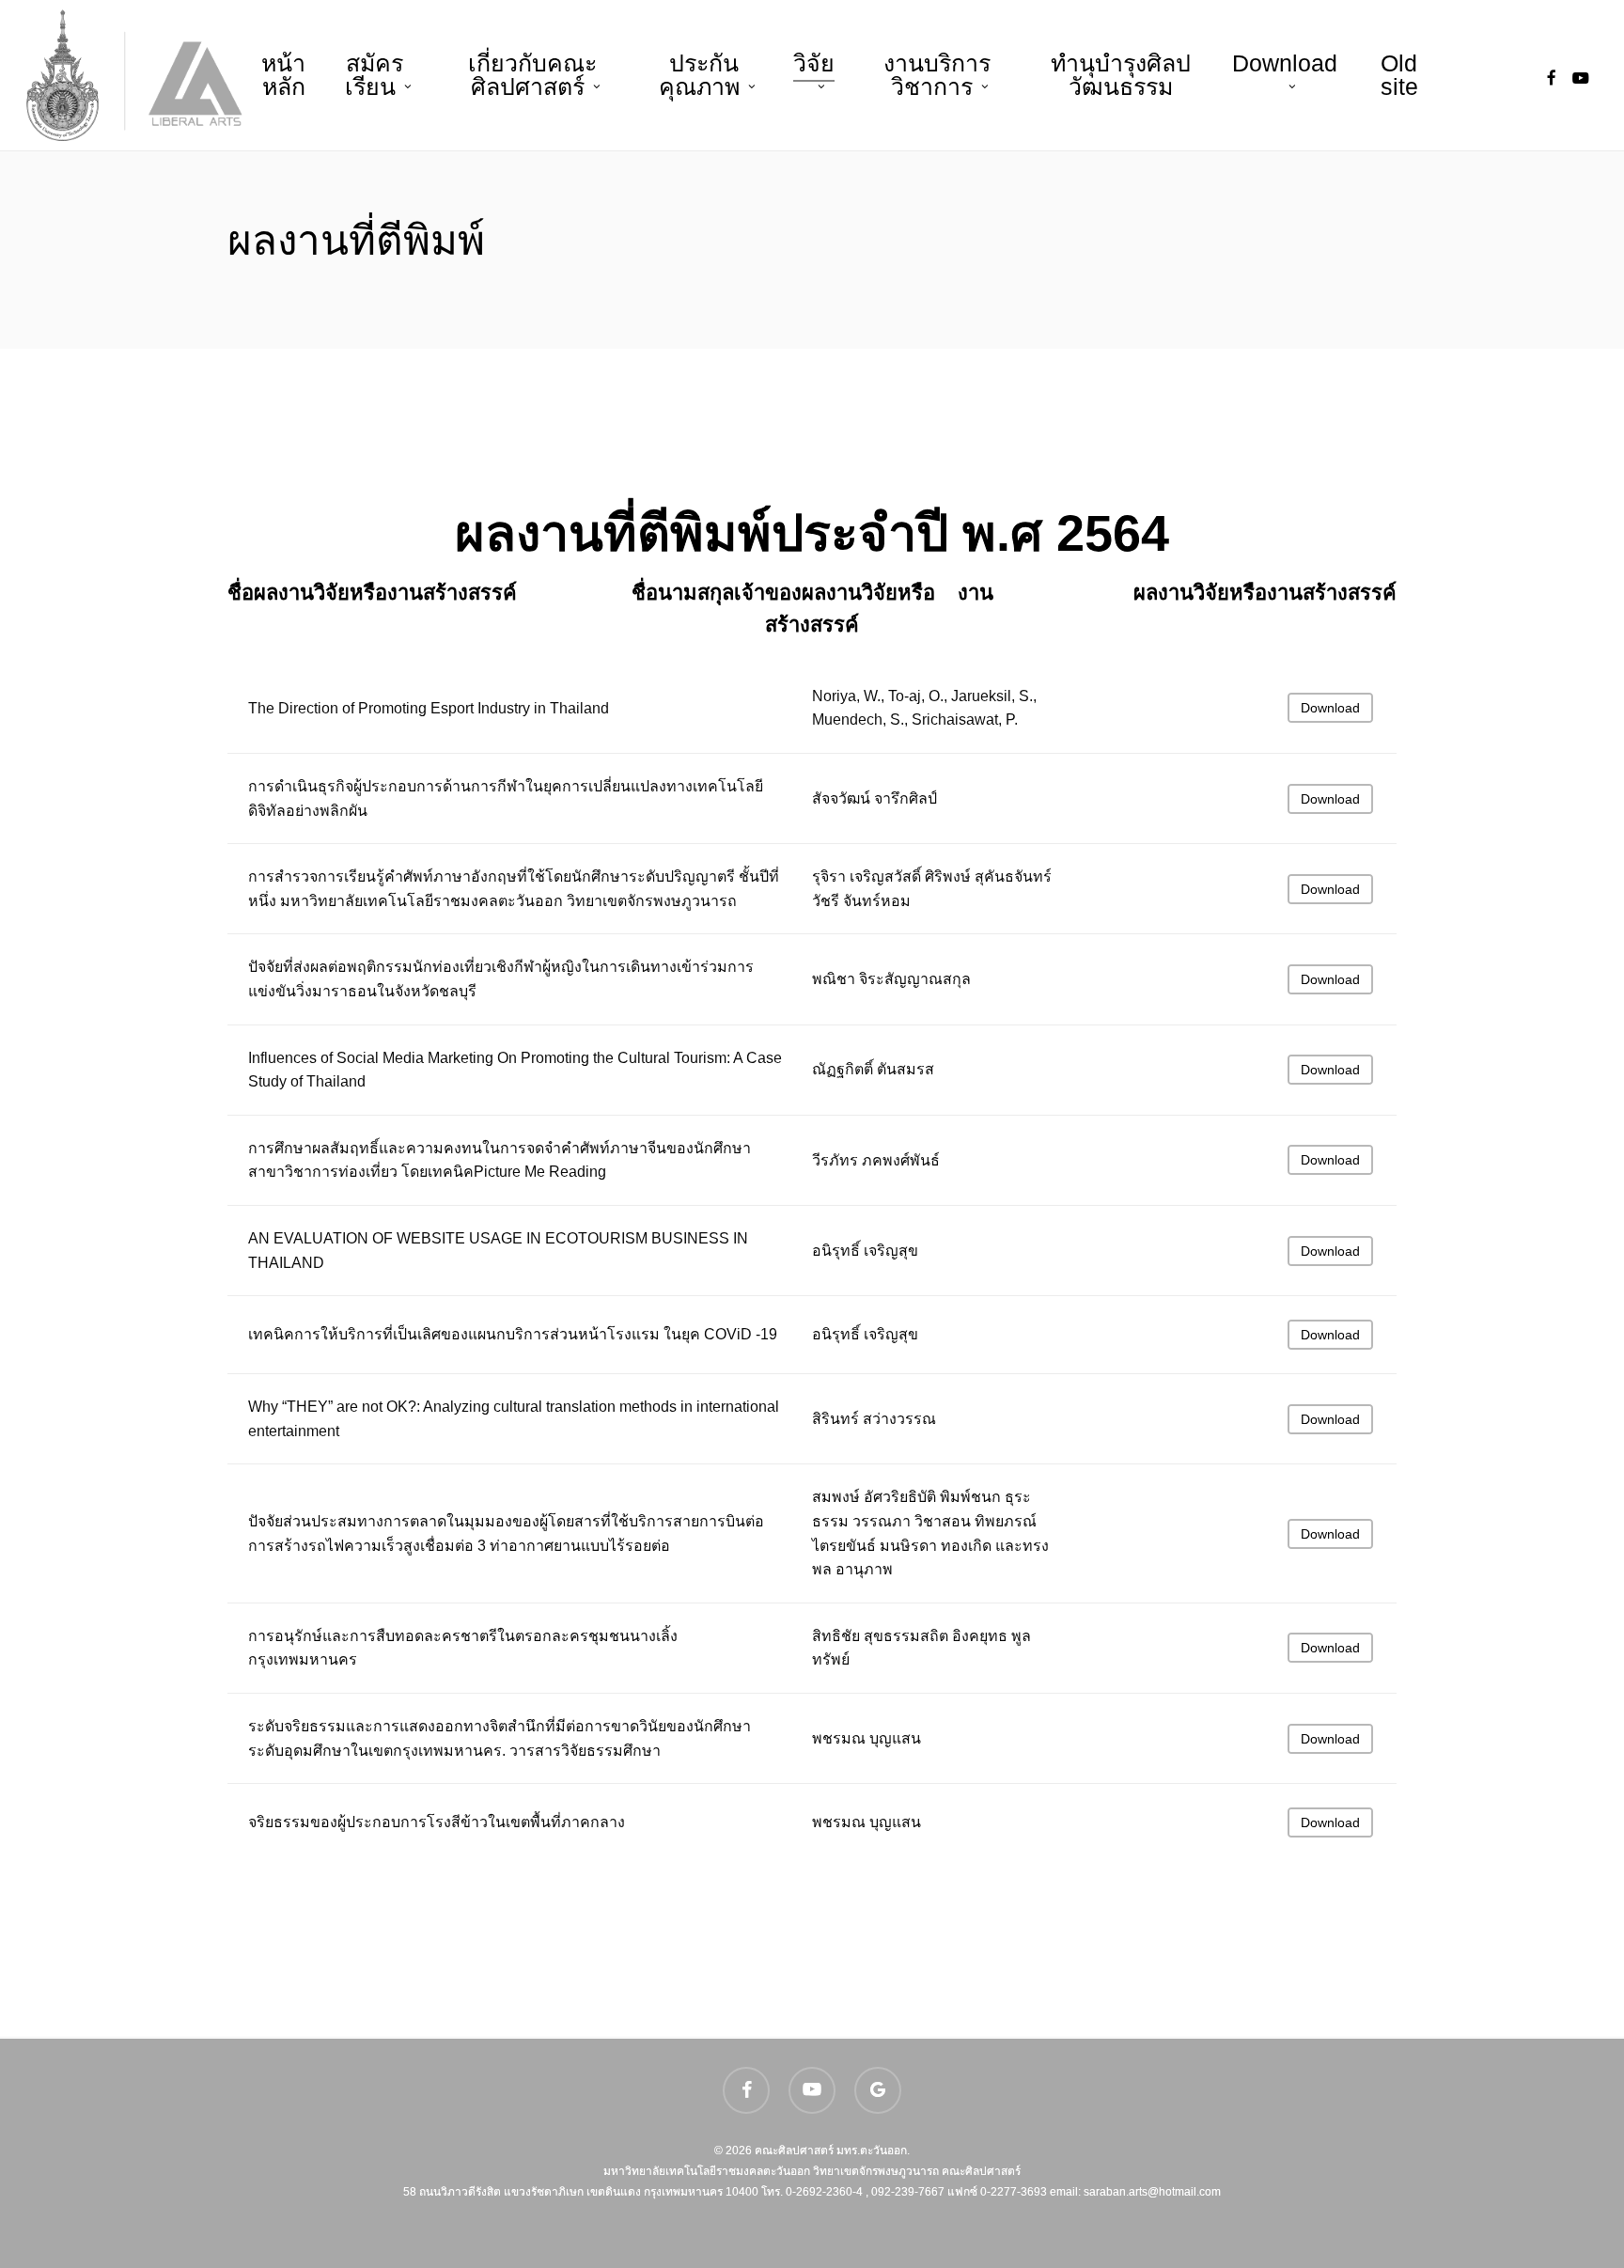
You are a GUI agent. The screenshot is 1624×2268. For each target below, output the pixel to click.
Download (1330, 708)
